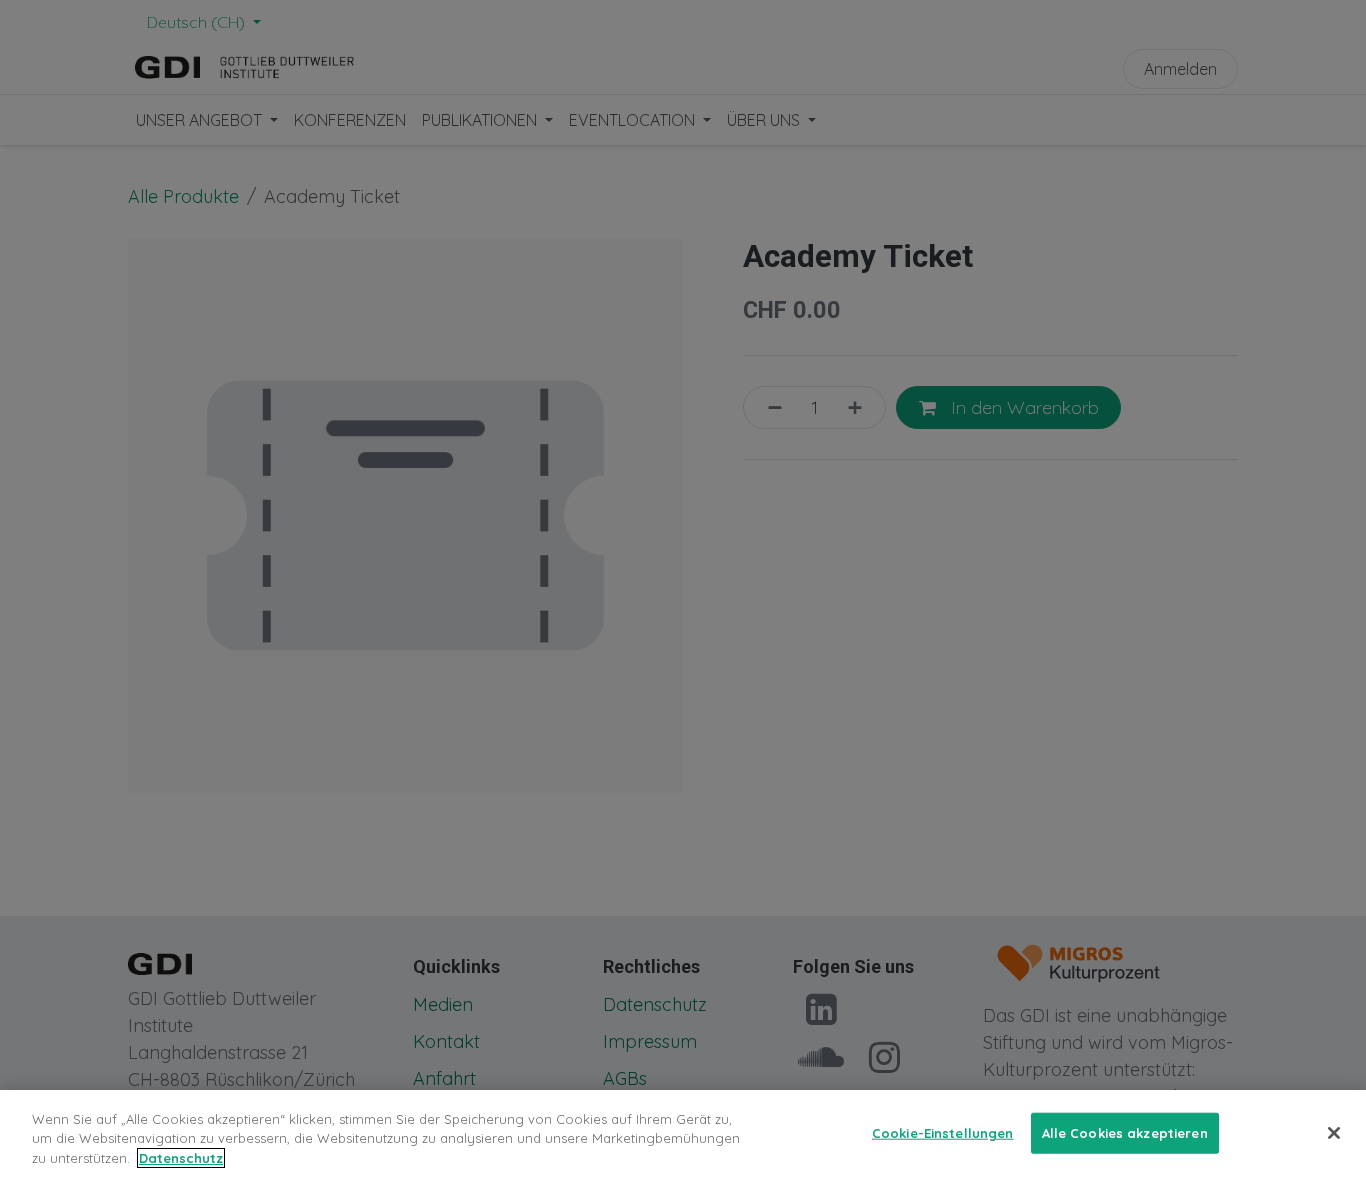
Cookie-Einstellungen (943, 1132)
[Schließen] (1334, 1133)
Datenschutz (181, 1158)
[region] (683, 1134)
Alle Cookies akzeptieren (1125, 1132)
